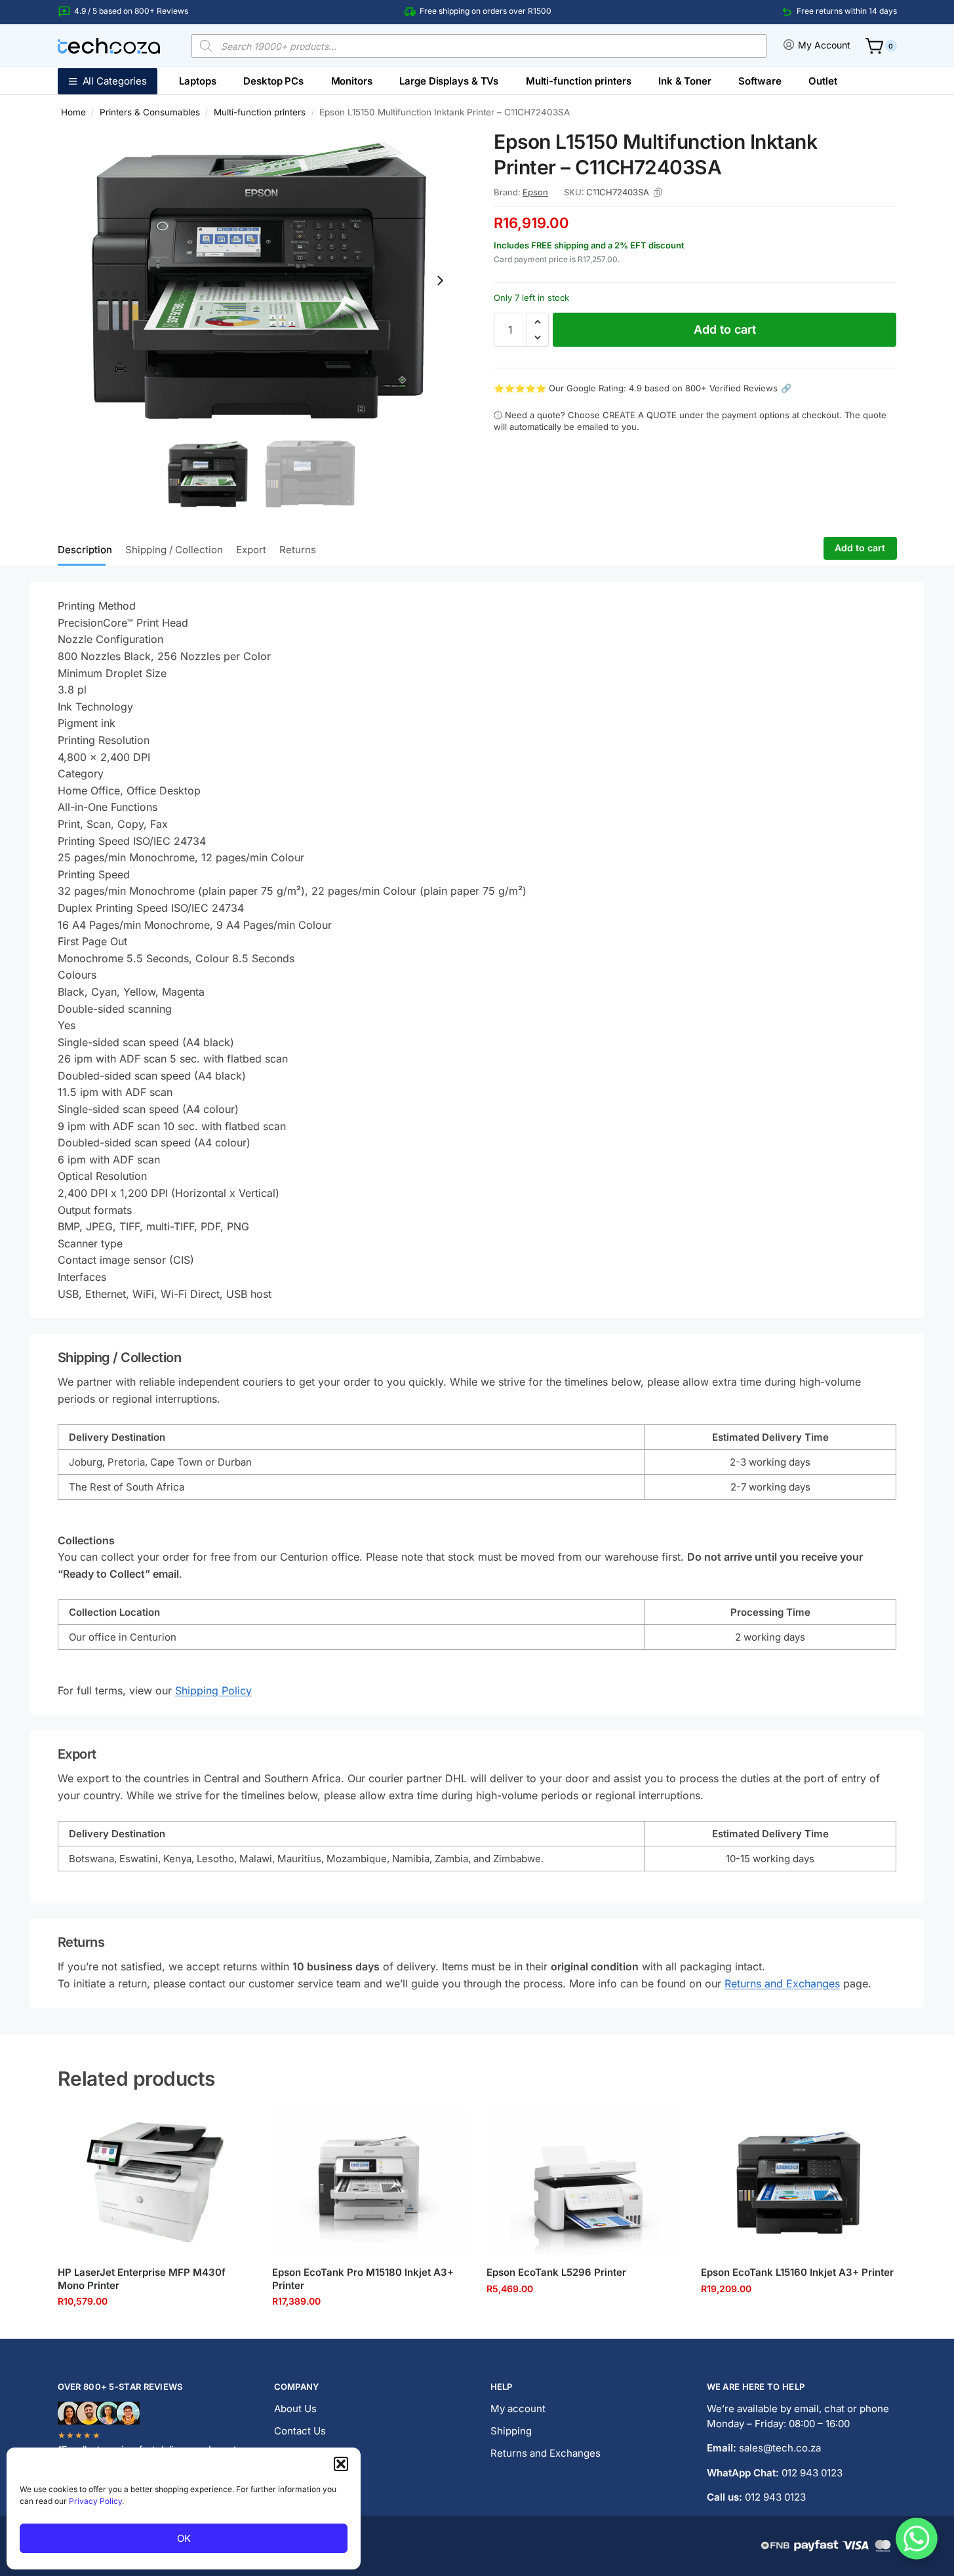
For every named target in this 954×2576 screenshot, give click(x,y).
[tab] (88, 549)
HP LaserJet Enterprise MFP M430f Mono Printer (142, 2279)
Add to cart (725, 329)
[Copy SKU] (658, 192)
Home (73, 112)
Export (251, 550)
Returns (298, 550)
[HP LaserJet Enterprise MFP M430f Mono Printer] (155, 2182)
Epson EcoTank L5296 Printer (556, 2272)
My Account (824, 45)
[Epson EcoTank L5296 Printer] (584, 2182)
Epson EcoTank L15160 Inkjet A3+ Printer (797, 2272)
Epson (535, 192)
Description (85, 550)
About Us (295, 2409)
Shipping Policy (213, 1690)
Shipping (511, 2431)
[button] (341, 2464)
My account (518, 2409)
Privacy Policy (95, 2501)
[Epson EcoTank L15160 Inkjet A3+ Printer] (798, 2182)
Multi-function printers (260, 112)
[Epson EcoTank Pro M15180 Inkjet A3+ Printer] (369, 2182)
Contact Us (300, 2431)
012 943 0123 (812, 2473)
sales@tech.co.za (780, 2448)
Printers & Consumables (150, 112)
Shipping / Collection (174, 550)
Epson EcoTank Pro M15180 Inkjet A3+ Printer (363, 2279)
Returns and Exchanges (782, 1983)
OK (184, 2538)
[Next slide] (440, 281)
